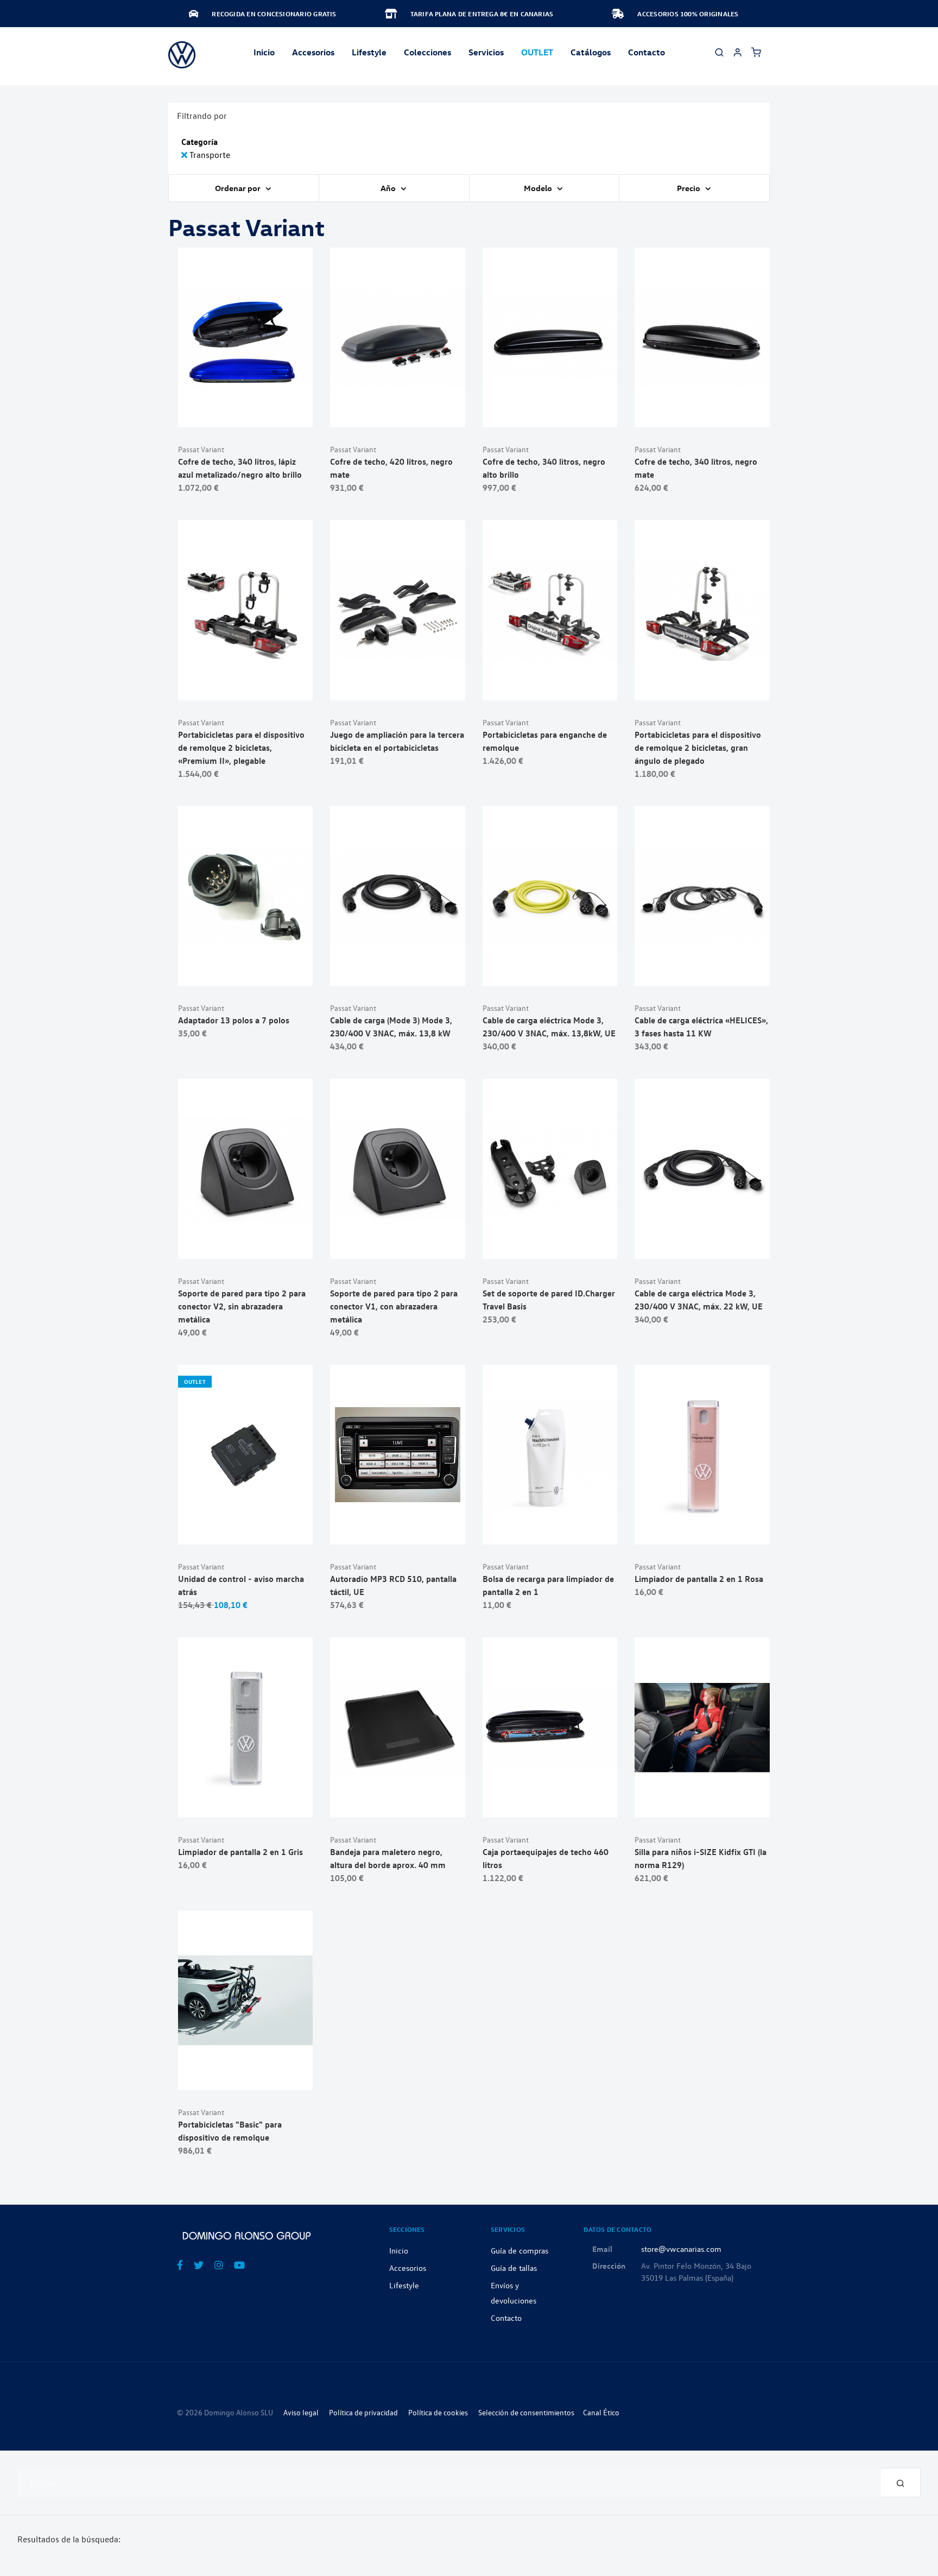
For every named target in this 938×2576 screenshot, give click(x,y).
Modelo (539, 188)
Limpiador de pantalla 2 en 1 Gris (240, 1852)
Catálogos (591, 52)
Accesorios (408, 2268)
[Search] (901, 2483)
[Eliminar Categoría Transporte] (185, 155)
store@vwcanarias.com (681, 2249)
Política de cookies (438, 2412)
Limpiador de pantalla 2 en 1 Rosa (699, 1579)
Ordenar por (239, 188)
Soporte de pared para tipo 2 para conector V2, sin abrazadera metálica (242, 1306)
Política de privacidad (363, 2412)
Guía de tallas (514, 2268)
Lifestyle (369, 52)
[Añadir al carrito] (246, 413)
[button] (272, 413)
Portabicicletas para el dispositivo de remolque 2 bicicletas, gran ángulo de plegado (698, 748)
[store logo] (182, 55)
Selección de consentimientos (526, 2412)
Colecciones (427, 52)
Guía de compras (519, 2250)
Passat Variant (201, 449)
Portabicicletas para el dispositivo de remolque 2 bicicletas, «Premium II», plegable (241, 748)
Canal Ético (601, 2412)
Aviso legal (301, 2412)
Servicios (486, 52)
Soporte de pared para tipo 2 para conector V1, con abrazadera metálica (394, 1306)
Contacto (647, 52)
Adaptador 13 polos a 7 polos (234, 1020)
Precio (689, 188)
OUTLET (537, 52)
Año (389, 188)
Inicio (264, 52)
